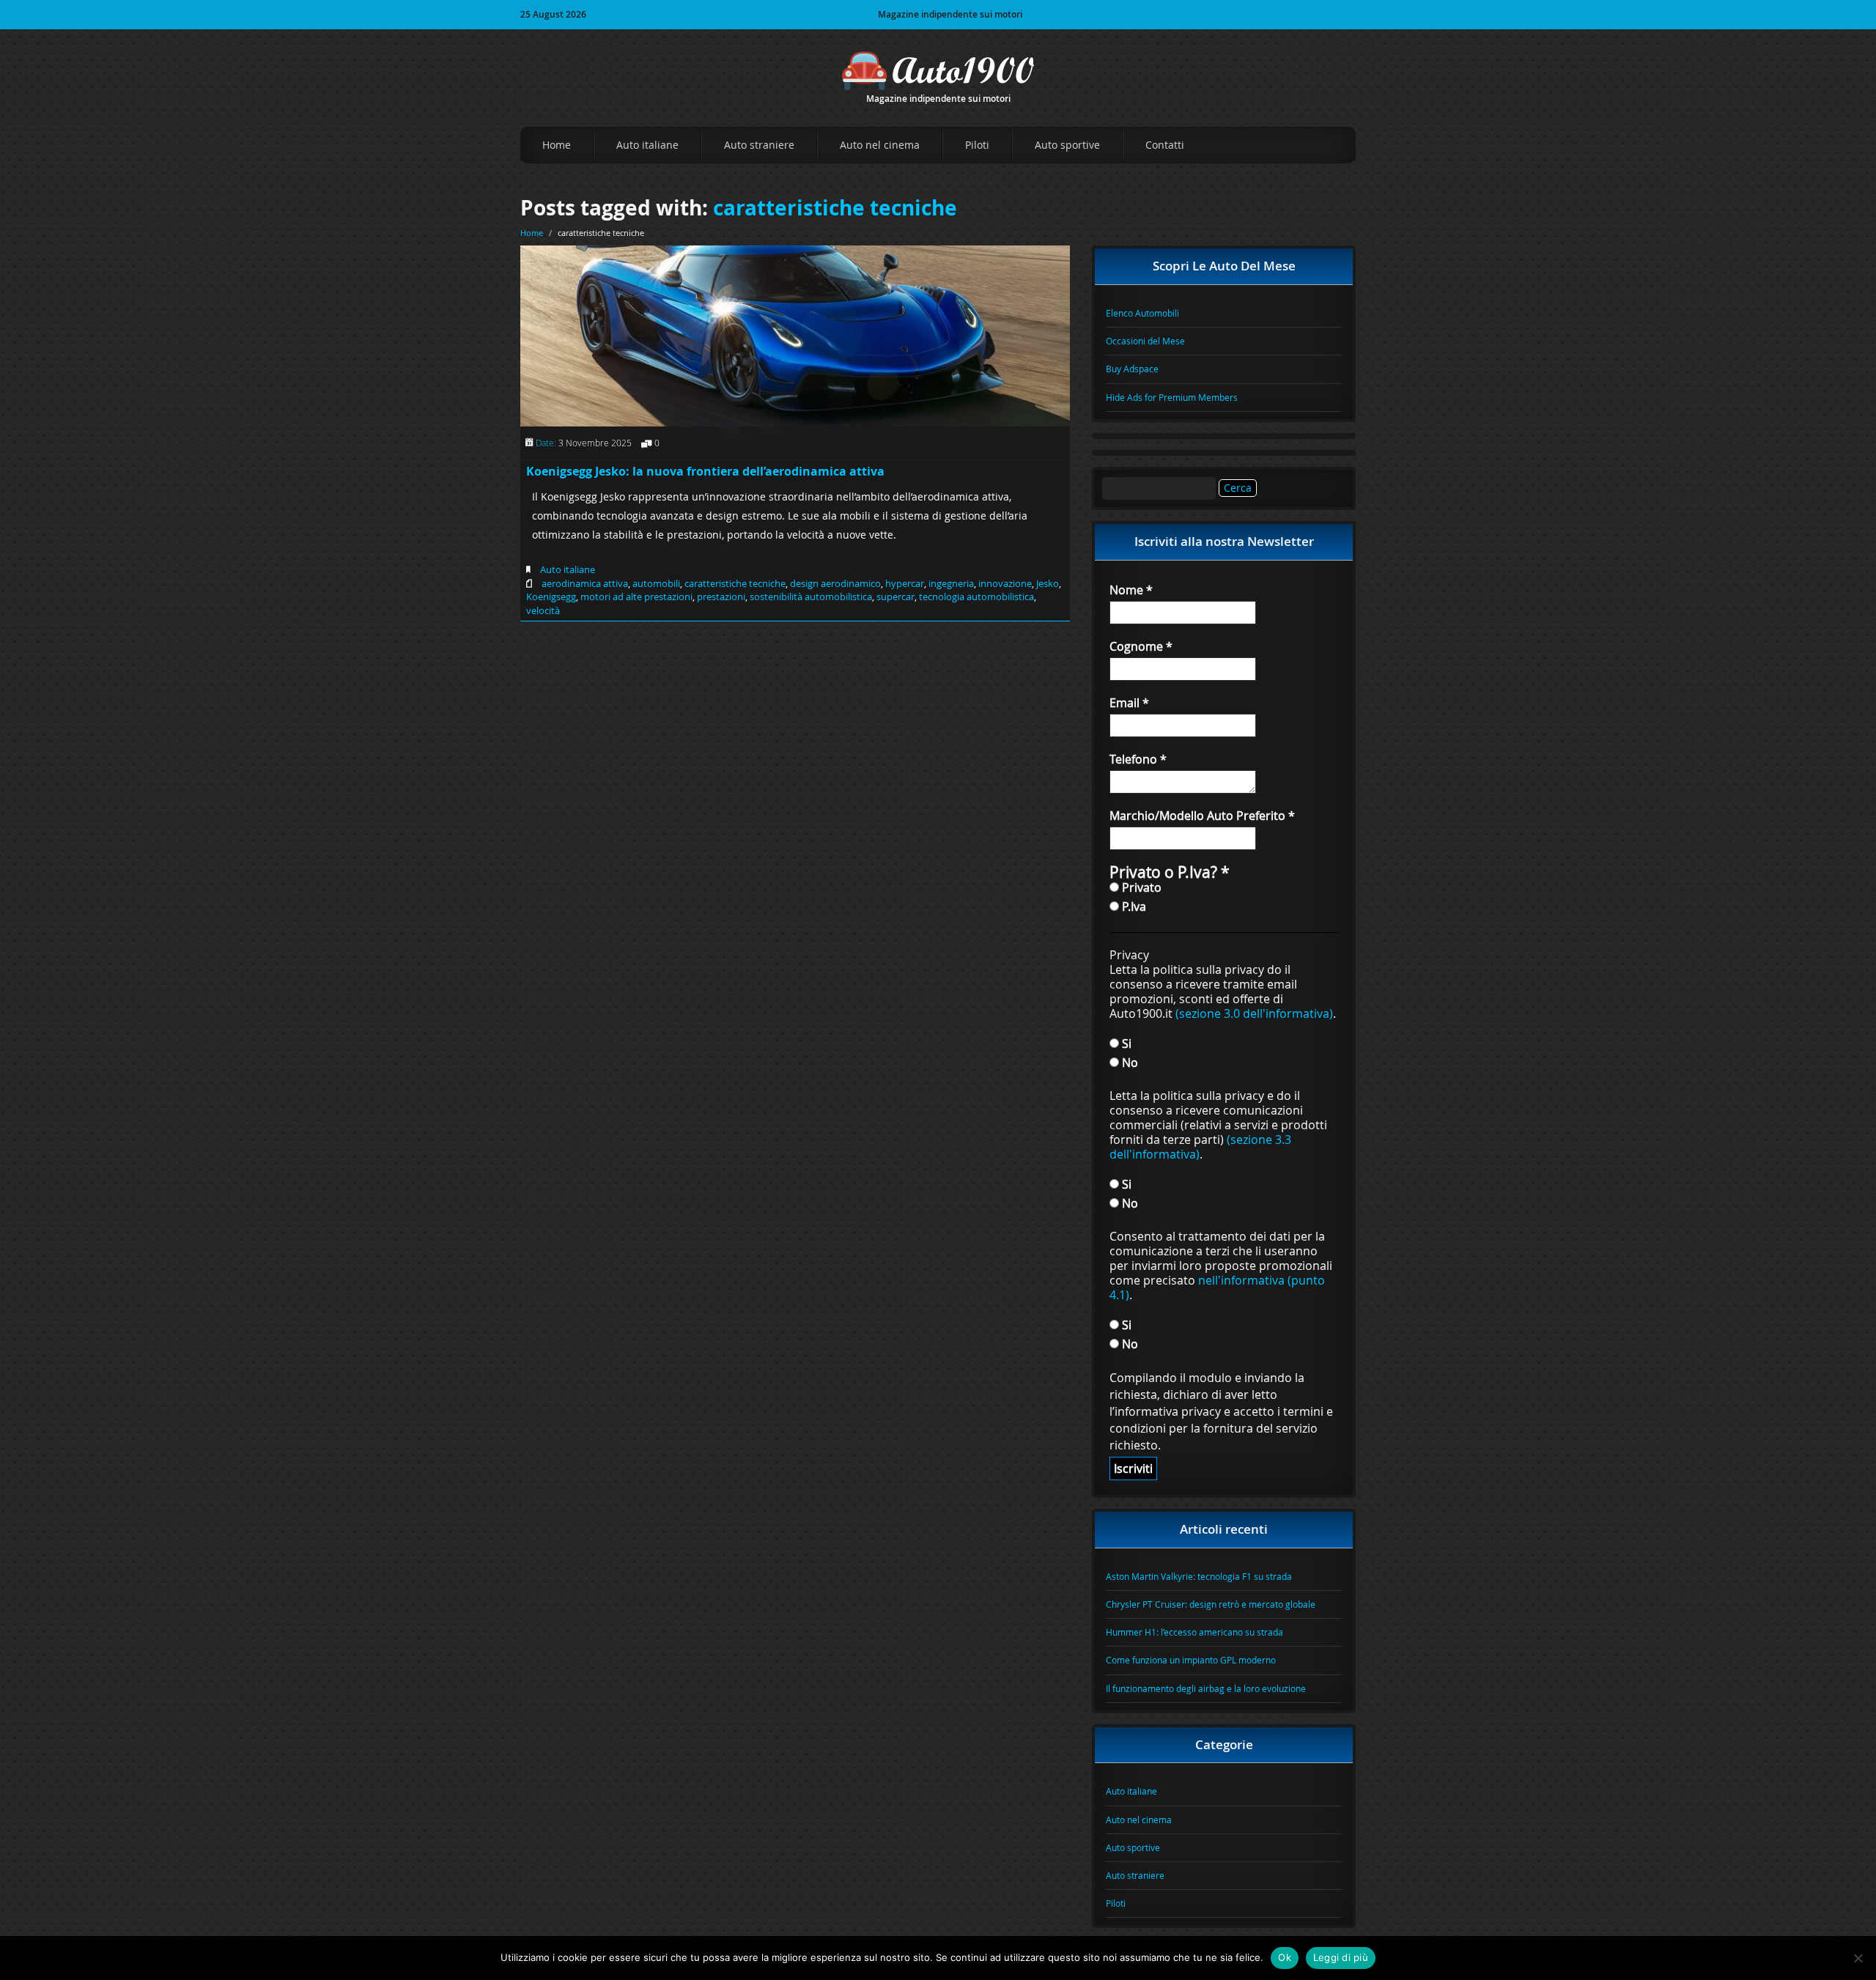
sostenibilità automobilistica (811, 596)
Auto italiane (647, 145)
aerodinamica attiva (585, 583)
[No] (1858, 1958)
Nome (1131, 590)
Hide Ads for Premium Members (1172, 397)
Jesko (1048, 583)
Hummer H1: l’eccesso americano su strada (1194, 1632)
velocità (543, 610)
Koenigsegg (551, 596)
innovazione (1005, 583)
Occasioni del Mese (1145, 341)
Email (1129, 703)
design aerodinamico (835, 583)
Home (557, 145)
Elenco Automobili (1142, 313)
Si (1125, 1043)
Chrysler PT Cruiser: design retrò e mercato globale (1211, 1604)
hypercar (905, 583)
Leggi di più (1341, 1957)
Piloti (977, 145)
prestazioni (721, 596)
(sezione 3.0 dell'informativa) (1254, 1013)
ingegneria (951, 583)
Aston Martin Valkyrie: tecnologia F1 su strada (1199, 1576)
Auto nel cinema (880, 145)
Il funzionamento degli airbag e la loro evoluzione (1206, 1688)
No (1129, 1062)
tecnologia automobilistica (976, 596)
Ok (1285, 1957)
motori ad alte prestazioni (636, 596)
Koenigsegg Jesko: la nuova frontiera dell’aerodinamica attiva (705, 471)
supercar (895, 596)
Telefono (1138, 759)
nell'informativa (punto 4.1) (1217, 1288)
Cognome (1141, 646)
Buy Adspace (1132, 369)
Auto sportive (1067, 145)
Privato (1140, 887)
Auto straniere (759, 145)
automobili (656, 583)
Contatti (1165, 145)
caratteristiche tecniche (835, 208)
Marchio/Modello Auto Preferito (1202, 816)
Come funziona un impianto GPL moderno (1191, 1660)
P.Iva (1133, 906)
